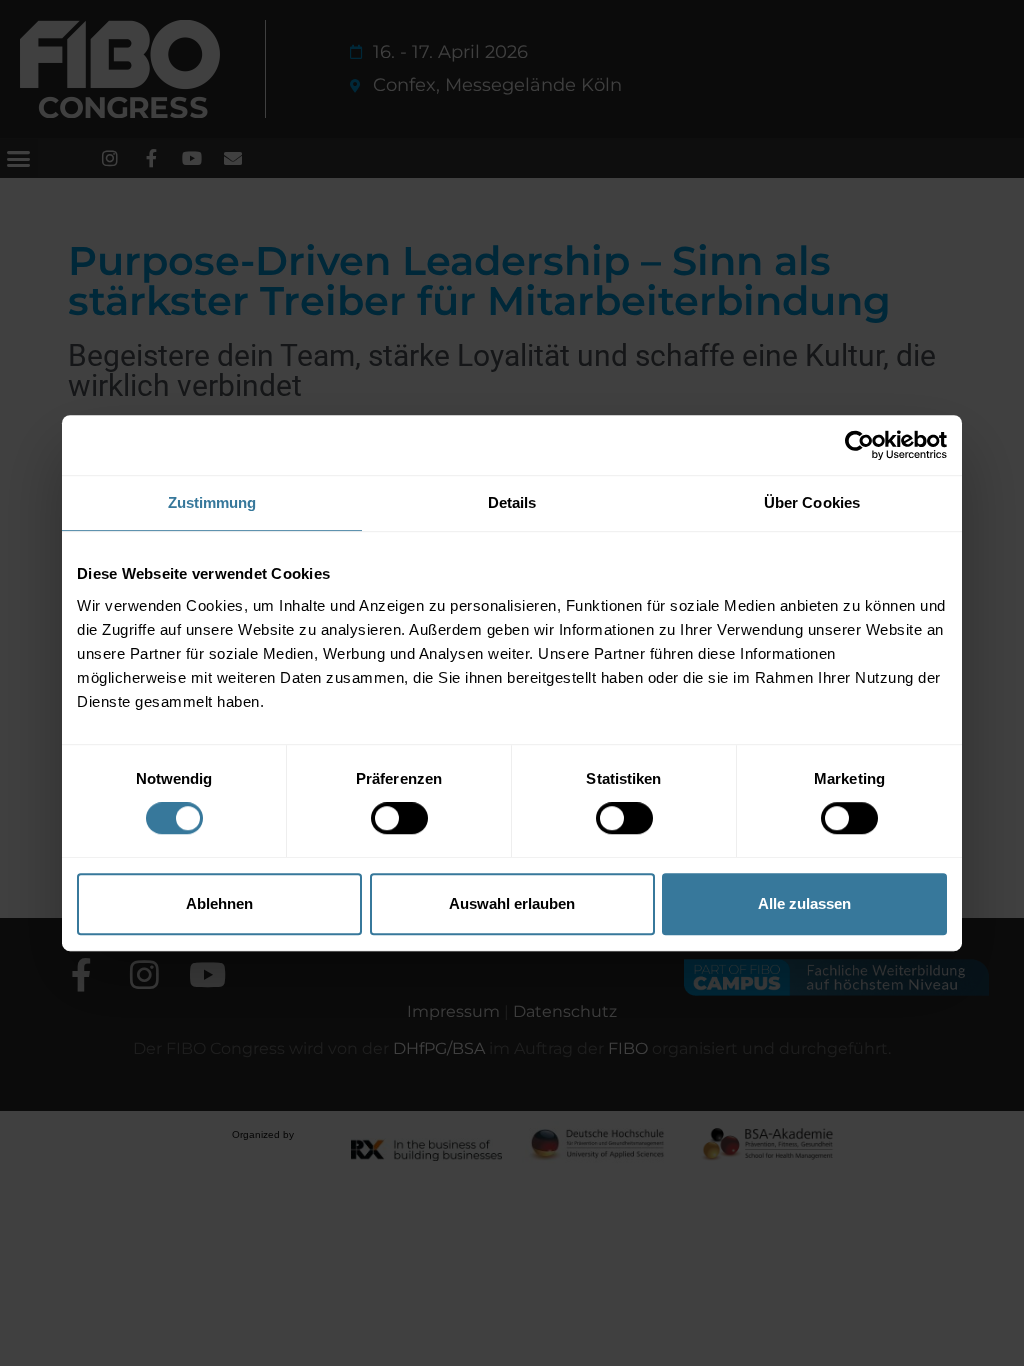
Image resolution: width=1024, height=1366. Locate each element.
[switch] (399, 818)
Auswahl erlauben (512, 903)
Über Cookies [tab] (812, 502)
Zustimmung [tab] (212, 502)
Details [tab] (512, 502)
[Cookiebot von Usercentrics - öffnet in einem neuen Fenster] (859, 445)
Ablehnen (219, 903)
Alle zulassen (804, 903)
